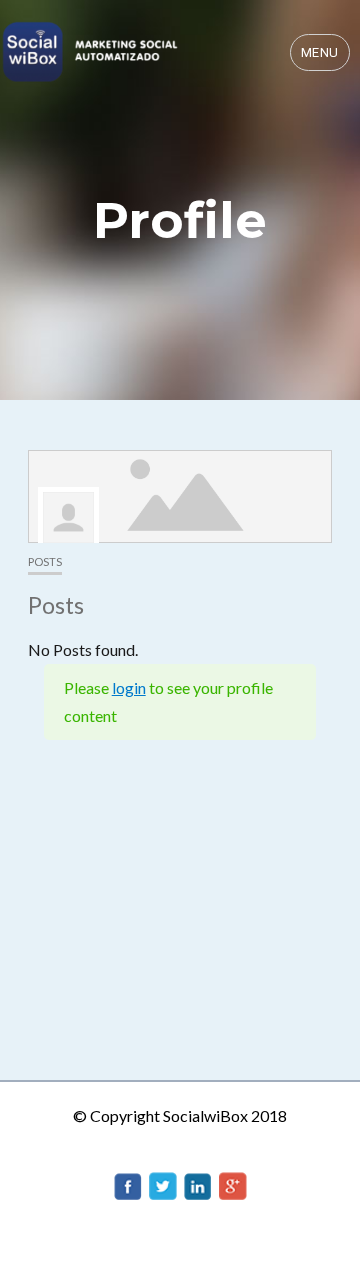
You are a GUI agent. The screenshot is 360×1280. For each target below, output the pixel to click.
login (129, 687)
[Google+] (233, 1183)
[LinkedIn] (198, 1183)
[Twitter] (163, 1183)
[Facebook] (128, 1183)
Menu (320, 52)
